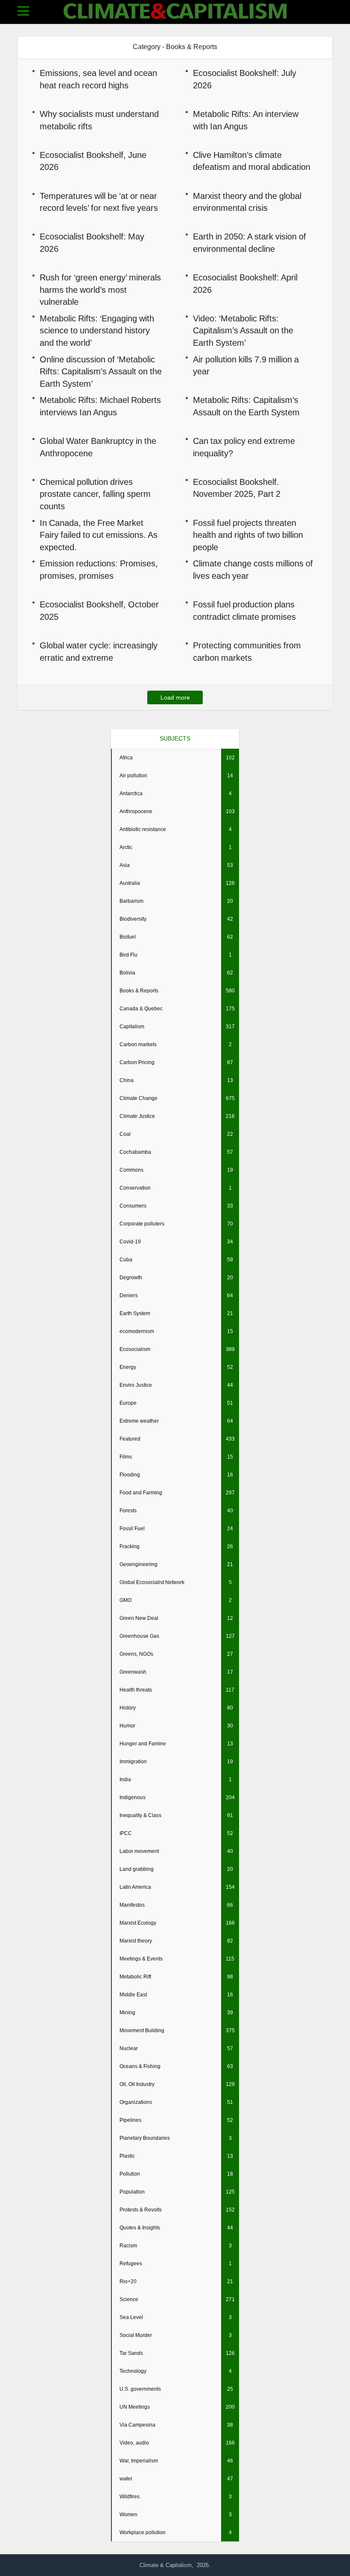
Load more (175, 697)
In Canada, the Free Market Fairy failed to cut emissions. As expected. (99, 535)
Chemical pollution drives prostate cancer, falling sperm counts (95, 494)
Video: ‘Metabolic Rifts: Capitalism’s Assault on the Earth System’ (243, 331)
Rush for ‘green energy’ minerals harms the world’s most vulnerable (100, 290)
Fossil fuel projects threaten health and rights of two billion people (248, 535)
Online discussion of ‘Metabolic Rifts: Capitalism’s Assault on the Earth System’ (101, 372)
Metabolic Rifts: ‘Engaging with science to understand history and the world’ (97, 331)
